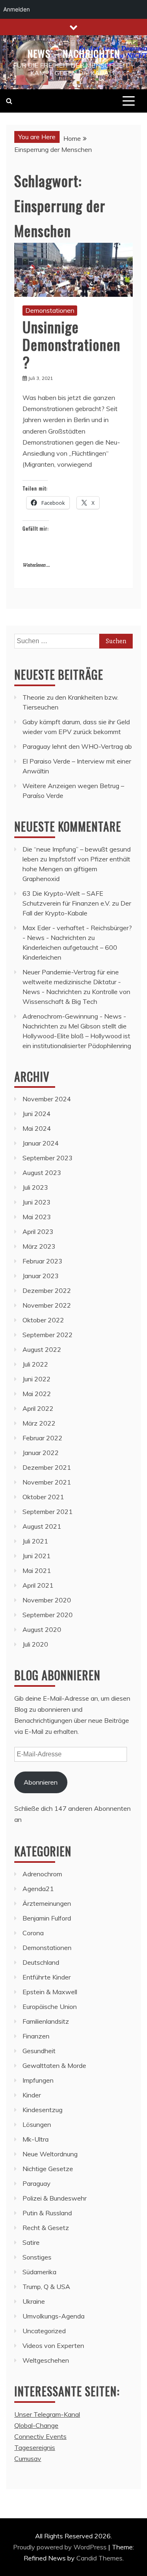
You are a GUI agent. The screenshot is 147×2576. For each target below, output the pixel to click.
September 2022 (48, 1335)
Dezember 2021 (47, 1467)
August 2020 (42, 1629)
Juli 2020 (35, 1644)
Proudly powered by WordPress (61, 2547)
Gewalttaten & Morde (54, 2065)
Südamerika (39, 2272)
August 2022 (42, 1349)
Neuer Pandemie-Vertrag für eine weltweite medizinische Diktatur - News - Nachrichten (72, 982)
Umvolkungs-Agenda (53, 2316)
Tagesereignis (35, 2447)
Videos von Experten (53, 2346)
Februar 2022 (42, 1438)
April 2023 (38, 1232)
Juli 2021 (35, 1541)
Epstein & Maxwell (50, 1992)
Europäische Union (50, 2007)
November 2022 (47, 1305)
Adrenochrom (42, 1874)
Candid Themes (99, 2558)
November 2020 (47, 1600)
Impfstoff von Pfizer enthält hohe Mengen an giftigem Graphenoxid (76, 869)
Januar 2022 (41, 1453)
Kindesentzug (42, 2110)
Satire (31, 2242)
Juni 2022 (37, 1379)
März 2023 (39, 1246)
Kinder (32, 2095)
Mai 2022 (37, 1394)
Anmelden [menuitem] (17, 9)
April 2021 (38, 1585)
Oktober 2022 (43, 1320)
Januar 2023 (41, 1276)
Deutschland (41, 1962)
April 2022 (38, 1408)
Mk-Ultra (36, 2139)
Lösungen (37, 2124)
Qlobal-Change (36, 2425)
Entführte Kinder (47, 1977)
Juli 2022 (35, 1364)
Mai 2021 (37, 1570)
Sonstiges (37, 2257)
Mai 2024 (37, 1128)
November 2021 (47, 1482)
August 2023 (42, 1173)
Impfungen (38, 2080)
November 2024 (47, 1099)
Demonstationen (50, 310)
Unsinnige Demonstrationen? (71, 344)
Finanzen (36, 2036)
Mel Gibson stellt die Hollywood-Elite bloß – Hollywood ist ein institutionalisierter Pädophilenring (77, 1036)
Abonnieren (41, 1782)
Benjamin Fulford (47, 1918)
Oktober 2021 (43, 1497)
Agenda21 (38, 1889)
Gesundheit (39, 2051)
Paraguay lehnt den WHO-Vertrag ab (77, 746)
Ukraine (34, 2301)
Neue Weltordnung (50, 2154)
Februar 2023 (42, 1261)
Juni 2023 (37, 1202)
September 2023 (48, 1158)
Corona (33, 1933)
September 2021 (48, 1512)
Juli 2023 (35, 1187)
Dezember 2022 (47, 1290)
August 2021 (42, 1526)
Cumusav (28, 2458)
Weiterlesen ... (36, 565)
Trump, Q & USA (46, 2287)
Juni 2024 (37, 1114)
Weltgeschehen (46, 2360)
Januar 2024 (41, 1143)
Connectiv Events (40, 2436)
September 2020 (48, 1615)
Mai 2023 (37, 1217)
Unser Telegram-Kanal (47, 2414)
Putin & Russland (47, 2213)
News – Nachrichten (74, 53)
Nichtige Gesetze (48, 2169)
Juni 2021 (37, 1556)
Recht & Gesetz (46, 2228)
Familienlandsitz (46, 2021)
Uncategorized (44, 2331)
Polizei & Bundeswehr (55, 2198)
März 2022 (39, 1423)
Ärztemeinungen (47, 1903)
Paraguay (37, 2183)
